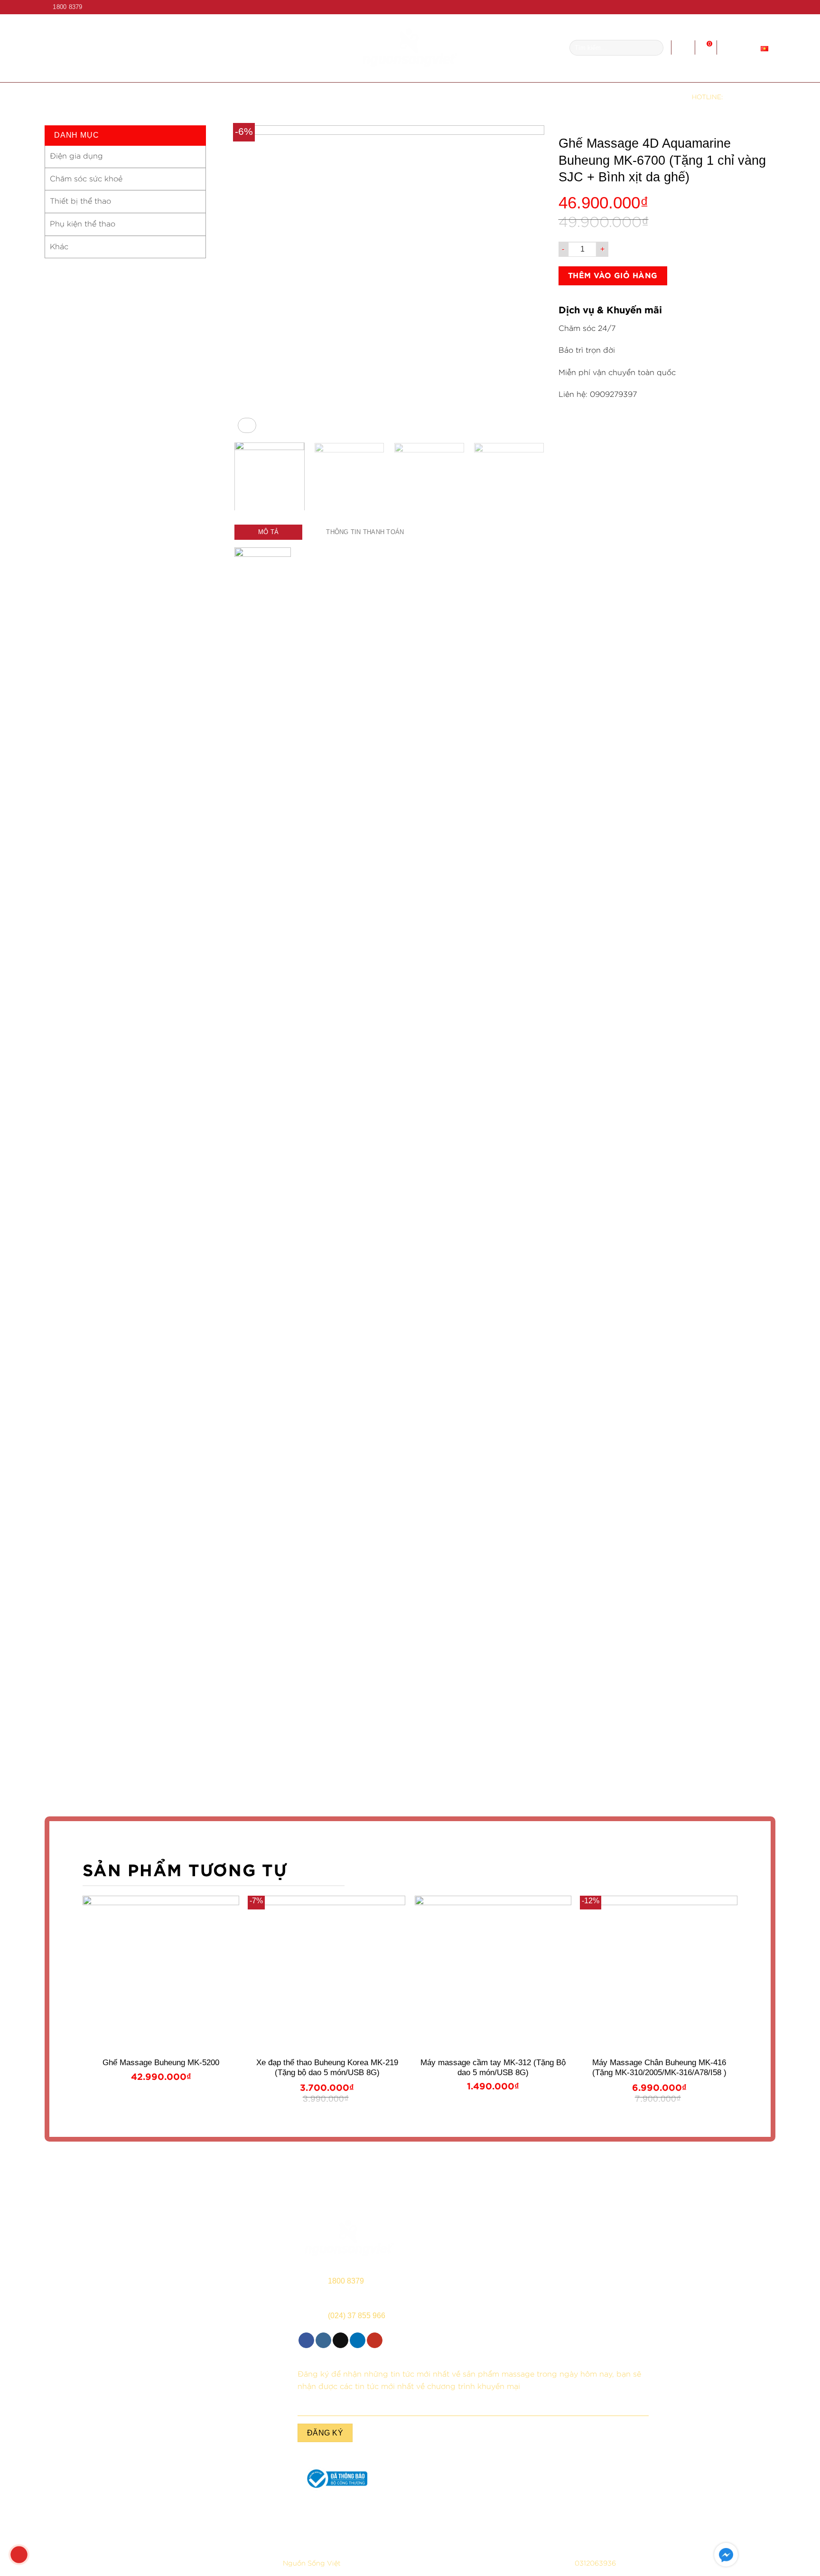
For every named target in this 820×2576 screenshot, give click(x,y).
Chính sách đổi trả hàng (593, 2525)
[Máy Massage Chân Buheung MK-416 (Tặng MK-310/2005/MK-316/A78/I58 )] (659, 1974)
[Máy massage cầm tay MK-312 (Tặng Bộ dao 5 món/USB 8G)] (493, 1974)
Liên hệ (541, 97)
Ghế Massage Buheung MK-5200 (161, 2063)
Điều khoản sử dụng (349, 2525)
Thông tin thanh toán (365, 532)
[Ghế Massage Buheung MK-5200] (161, 1974)
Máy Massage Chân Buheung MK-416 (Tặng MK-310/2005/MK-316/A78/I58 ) (659, 2067)
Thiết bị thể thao (80, 201)
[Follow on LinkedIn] (762, 7)
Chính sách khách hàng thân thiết (714, 2525)
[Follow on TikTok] (753, 7)
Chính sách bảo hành (106, 2525)
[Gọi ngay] (19, 2555)
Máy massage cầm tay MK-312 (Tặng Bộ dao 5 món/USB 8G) (493, 2067)
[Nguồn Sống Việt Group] (410, 48)
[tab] (268, 532)
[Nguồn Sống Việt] (349, 2238)
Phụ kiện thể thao (83, 224)
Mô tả (268, 532)
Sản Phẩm (311, 97)
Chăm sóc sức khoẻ (86, 179)
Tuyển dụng (380, 97)
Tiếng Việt (742, 47)
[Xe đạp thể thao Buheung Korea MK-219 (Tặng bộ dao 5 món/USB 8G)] (327, 1974)
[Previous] (252, 280)
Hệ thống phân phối (236, 97)
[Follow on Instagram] (744, 7)
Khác (59, 247)
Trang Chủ (99, 97)
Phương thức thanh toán (471, 2525)
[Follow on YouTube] (771, 7)
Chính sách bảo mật (227, 2525)
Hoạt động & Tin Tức (461, 97)
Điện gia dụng (76, 156)
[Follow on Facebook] (735, 7)
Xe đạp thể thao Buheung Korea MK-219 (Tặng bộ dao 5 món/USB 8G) (327, 2067)
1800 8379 (750, 96)
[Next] (526, 280)
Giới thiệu (159, 97)
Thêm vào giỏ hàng (613, 276)
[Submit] (654, 48)
